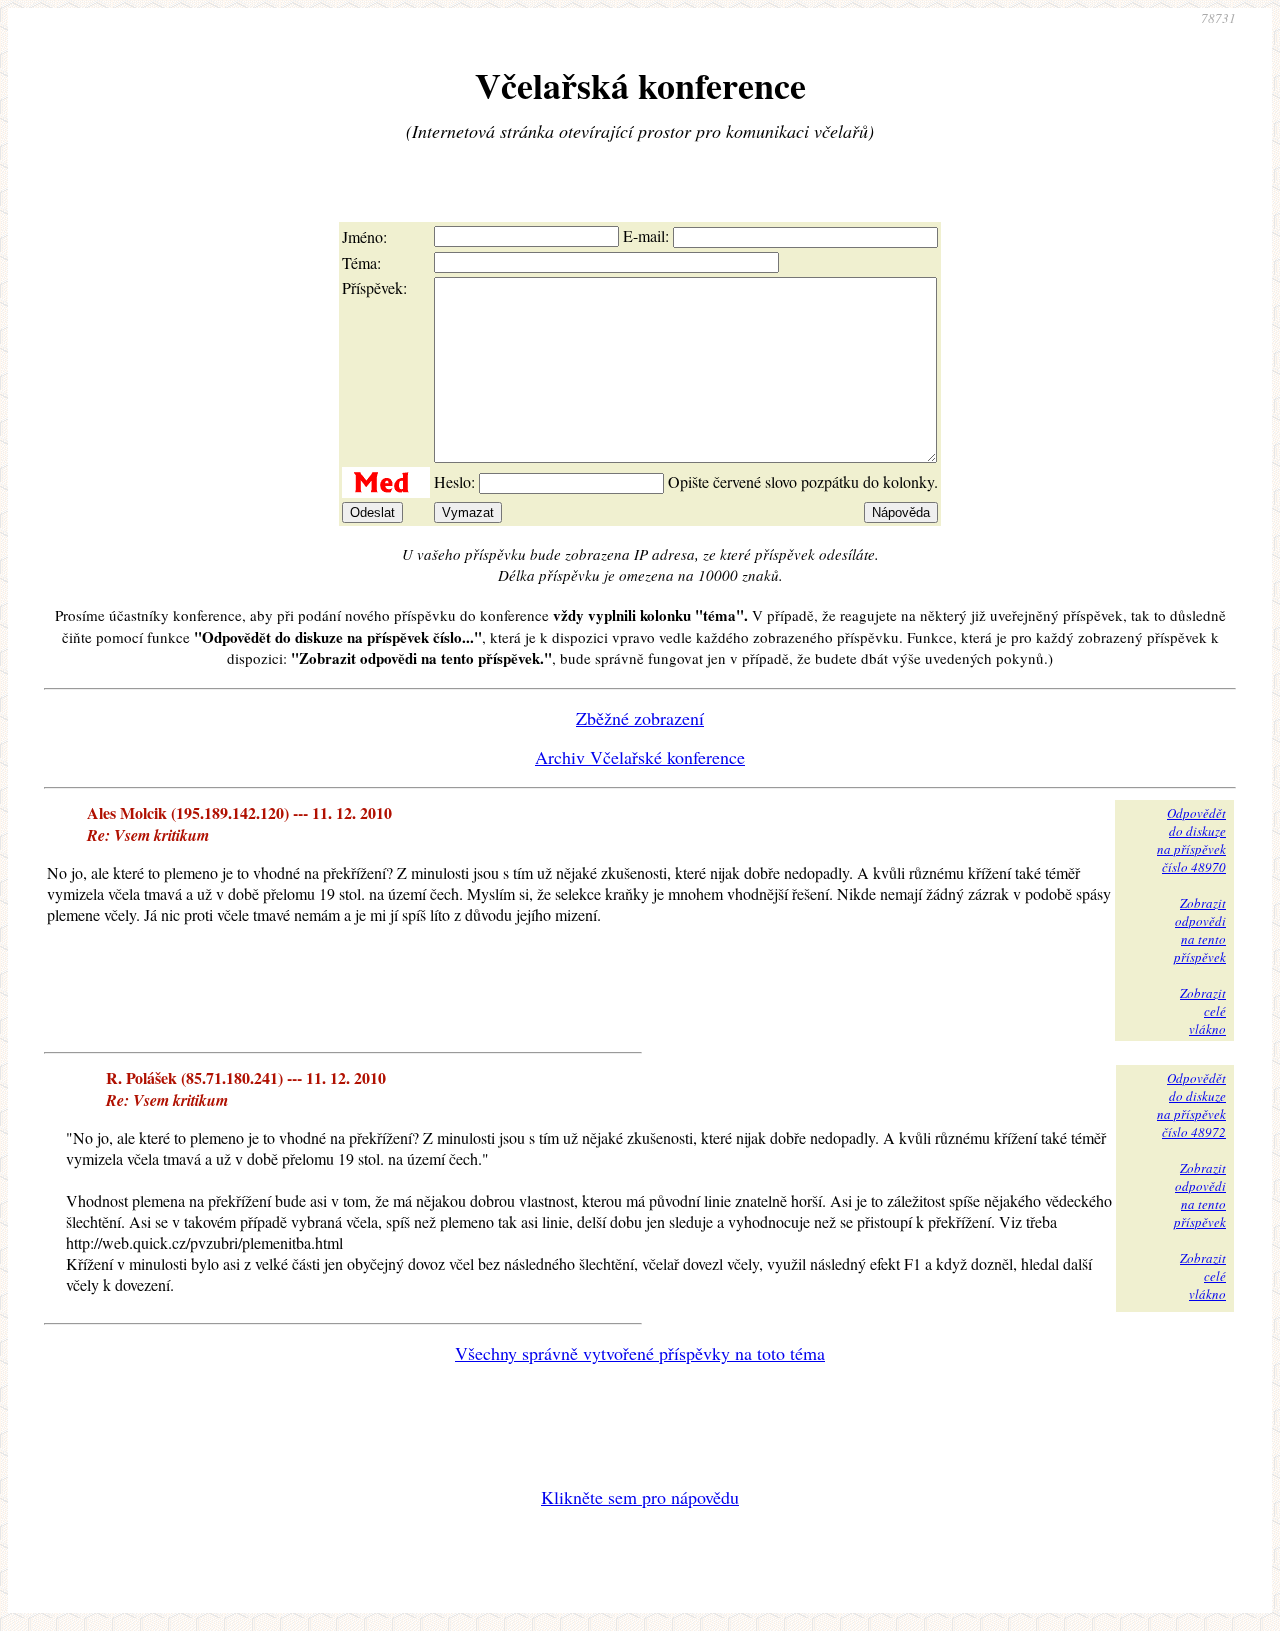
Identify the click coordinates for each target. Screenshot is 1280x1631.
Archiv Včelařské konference (640, 757)
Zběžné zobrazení (640, 718)
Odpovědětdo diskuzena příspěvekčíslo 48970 (1191, 840)
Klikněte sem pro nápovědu (640, 1497)
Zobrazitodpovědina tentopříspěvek (1200, 930)
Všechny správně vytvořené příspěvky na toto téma (640, 1353)
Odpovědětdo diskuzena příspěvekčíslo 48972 (1191, 1105)
